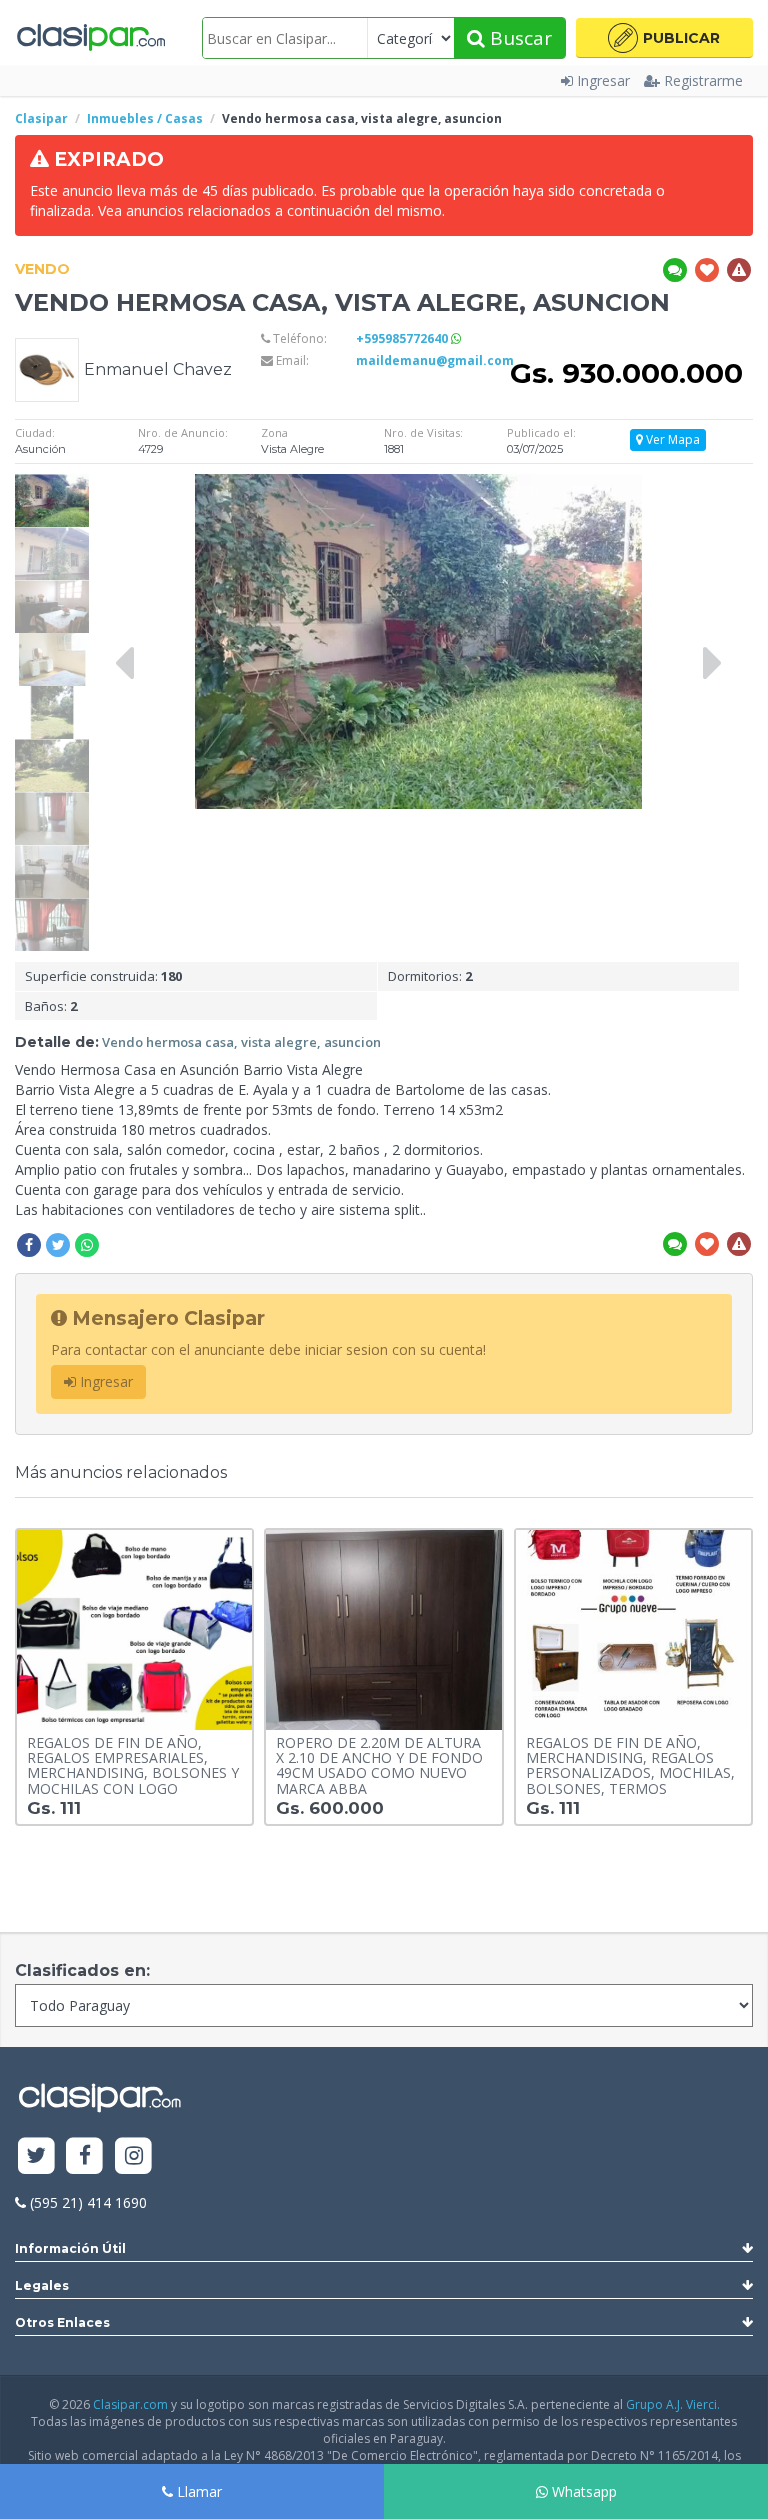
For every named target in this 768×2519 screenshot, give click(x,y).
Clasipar (41, 118)
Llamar (197, 2491)
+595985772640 (403, 338)
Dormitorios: (430, 976)
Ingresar (603, 80)
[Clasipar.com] (90, 38)
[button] (664, 38)
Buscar (518, 38)
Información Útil (70, 2248)
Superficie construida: (103, 976)
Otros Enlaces (62, 2322)
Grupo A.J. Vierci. (673, 2404)
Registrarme (703, 80)
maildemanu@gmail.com (435, 360)
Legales (42, 2285)
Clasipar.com (130, 2404)
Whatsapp (582, 2491)
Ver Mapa (671, 439)
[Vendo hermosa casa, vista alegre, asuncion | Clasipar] (52, 483)
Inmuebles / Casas (145, 118)
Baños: (51, 1006)
